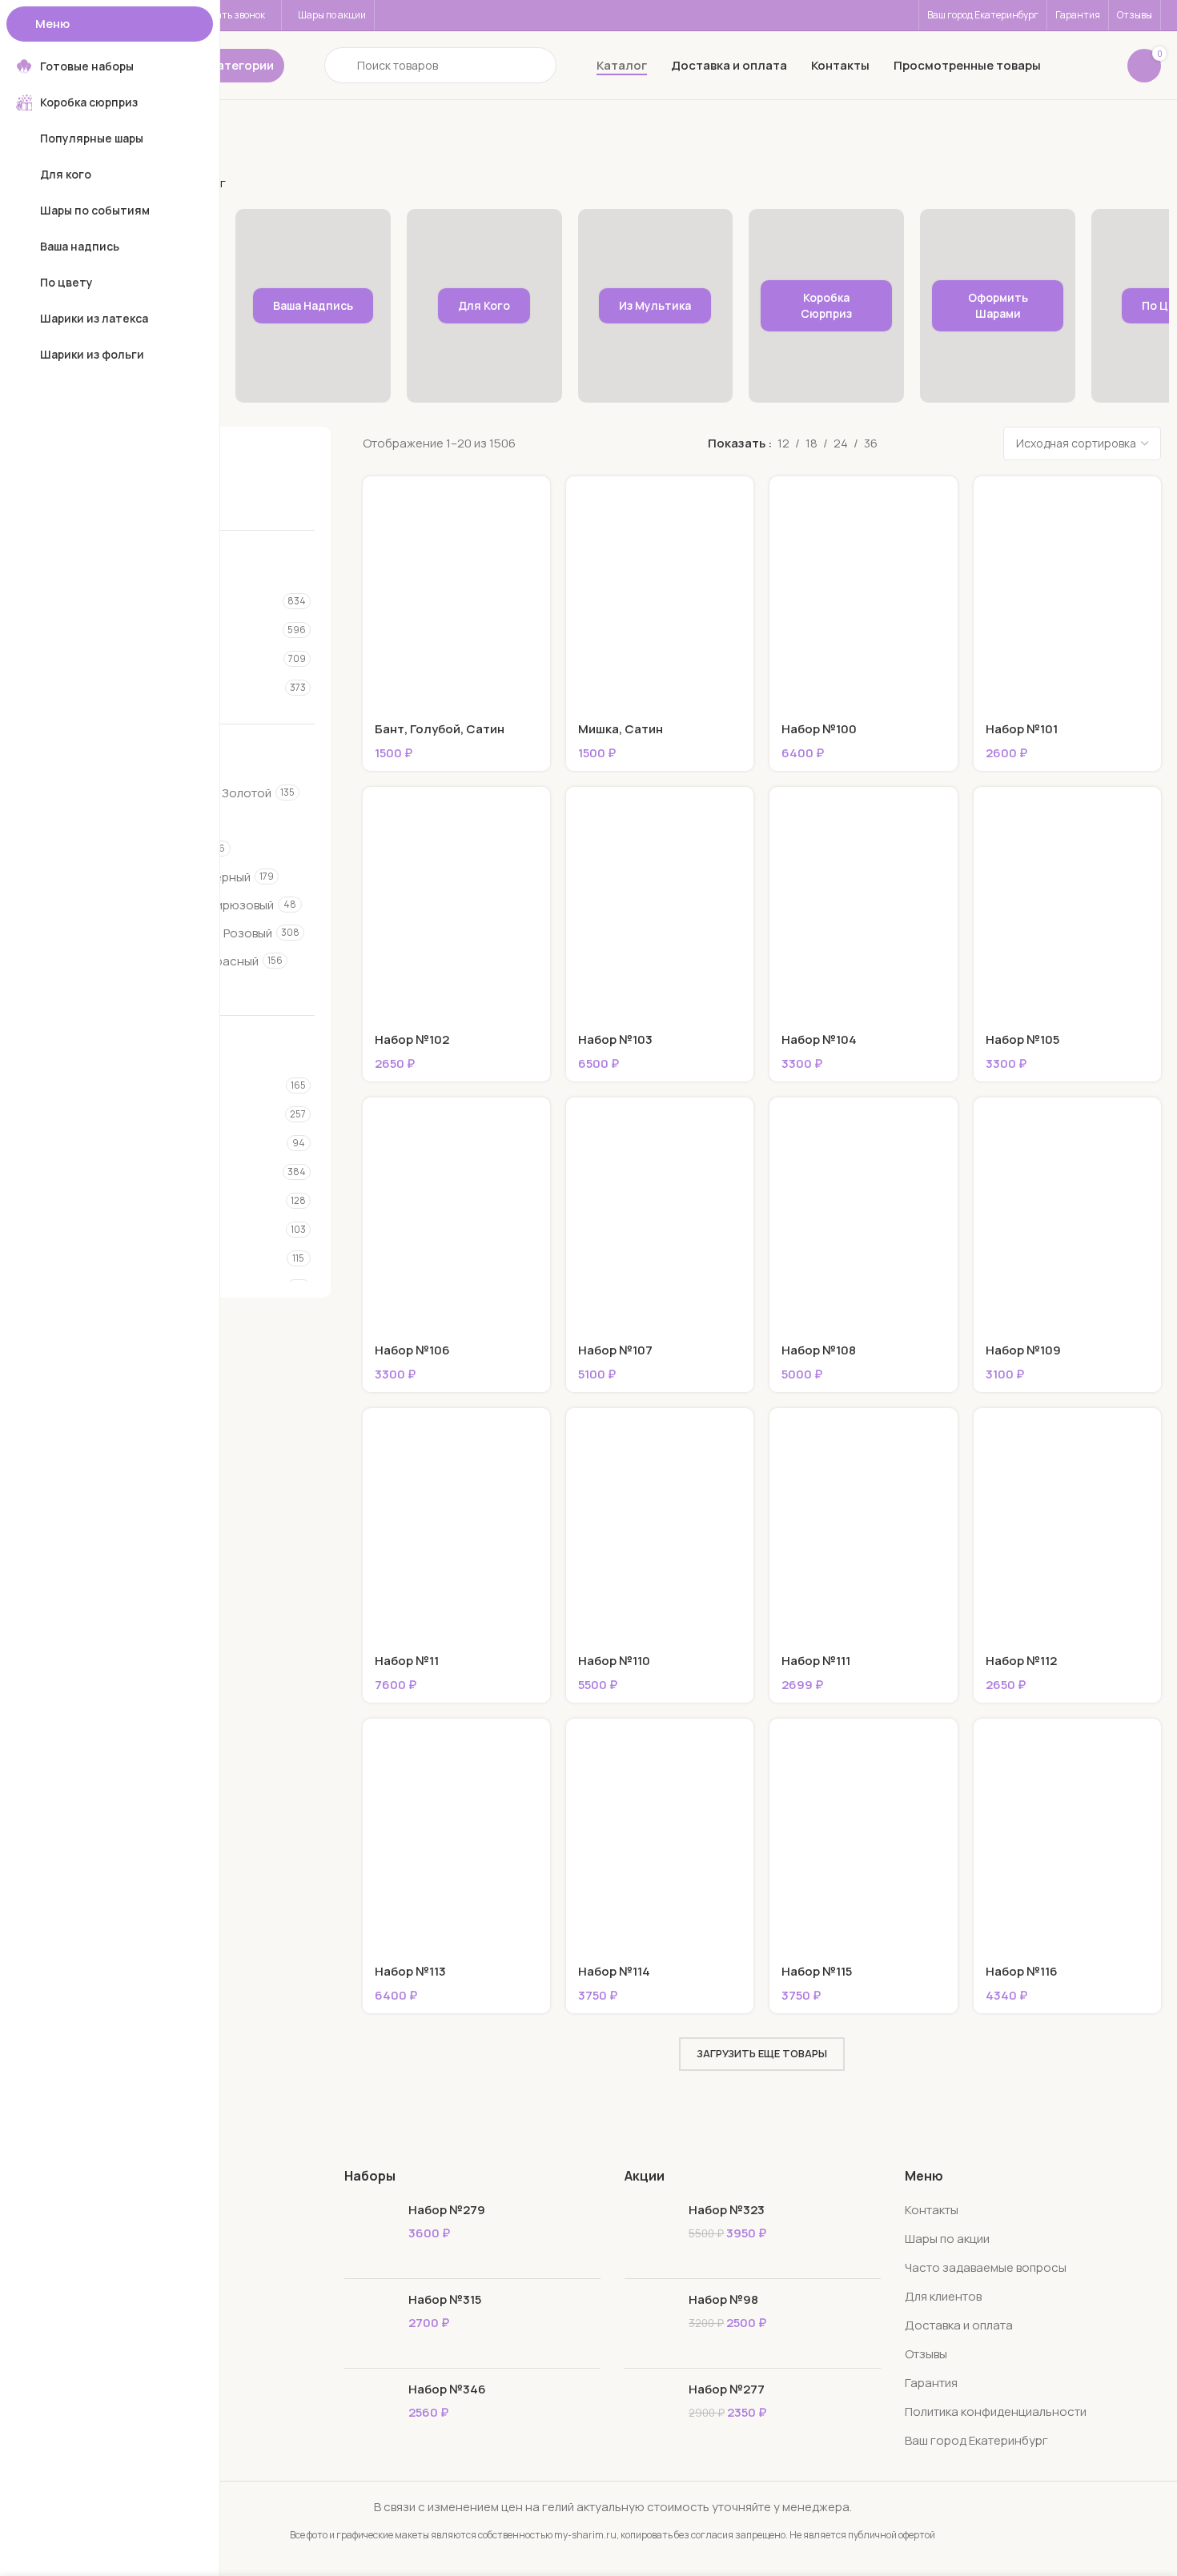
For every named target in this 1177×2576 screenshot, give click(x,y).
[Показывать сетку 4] (944, 444)
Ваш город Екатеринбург (976, 2440)
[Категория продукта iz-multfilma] (656, 306)
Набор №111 (816, 1661)
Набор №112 (1021, 1661)
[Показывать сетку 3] (916, 444)
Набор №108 (819, 1350)
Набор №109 (1023, 1350)
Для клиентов (943, 2296)
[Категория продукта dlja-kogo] (484, 306)
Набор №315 (445, 2299)
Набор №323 (727, 2210)
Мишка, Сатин (621, 729)
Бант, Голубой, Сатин (440, 729)
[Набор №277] (651, 2413)
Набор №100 (819, 729)
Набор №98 (723, 2299)
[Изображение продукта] (456, 594)
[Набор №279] (370, 2234)
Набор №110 (614, 1661)
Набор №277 (727, 2389)
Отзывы (926, 2354)
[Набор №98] (651, 2323)
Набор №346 (447, 2389)
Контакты (932, 2210)
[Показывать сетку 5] (971, 444)
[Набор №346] (370, 2413)
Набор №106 (412, 1350)
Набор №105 (1022, 1039)
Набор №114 (614, 1971)
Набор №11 (407, 1661)
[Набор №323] (651, 2234)
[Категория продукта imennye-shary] (313, 306)
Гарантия (931, 2383)
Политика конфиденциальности (996, 2411)
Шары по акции (947, 2239)
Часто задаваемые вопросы (986, 2267)
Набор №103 (615, 1039)
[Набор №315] (370, 2323)
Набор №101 (1022, 729)
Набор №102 (412, 1039)
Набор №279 (447, 2210)
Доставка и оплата (959, 2325)
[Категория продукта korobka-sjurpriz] (826, 306)
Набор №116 (1022, 1971)
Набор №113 (410, 1971)
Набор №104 (819, 1039)
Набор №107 (615, 1350)
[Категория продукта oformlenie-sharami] (998, 306)
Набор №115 (817, 1971)
